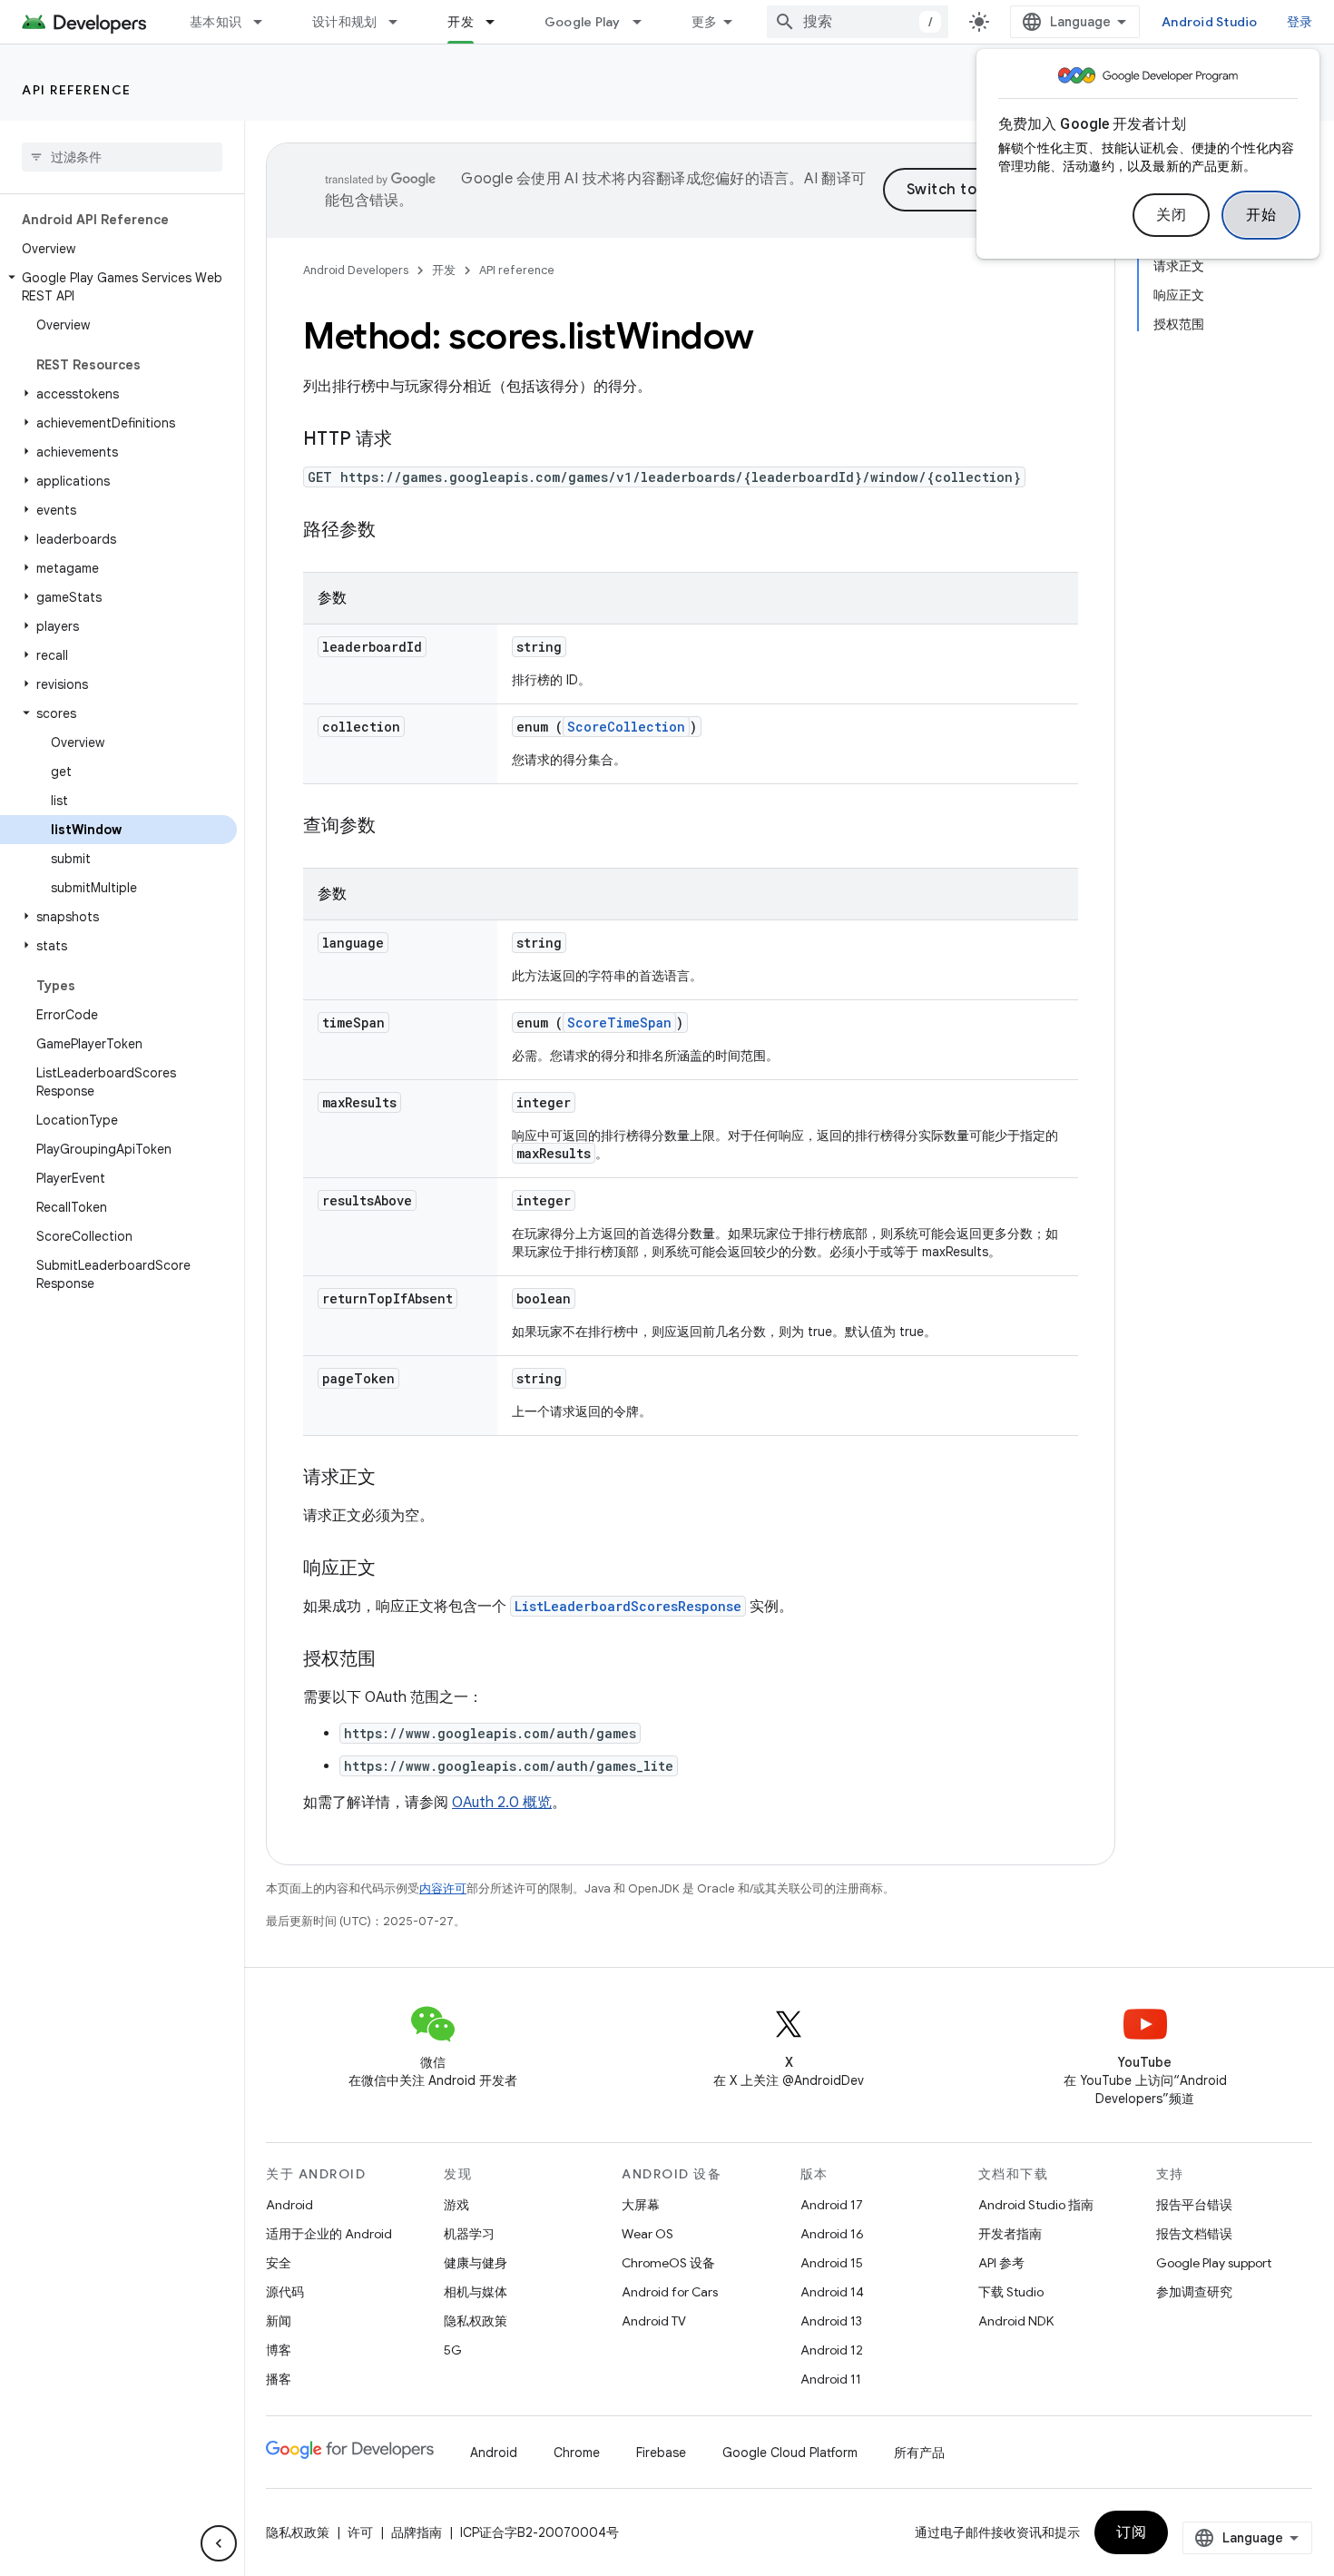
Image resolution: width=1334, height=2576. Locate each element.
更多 (705, 22)
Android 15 (832, 2263)
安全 (279, 2263)
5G (453, 2350)
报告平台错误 (1194, 2205)
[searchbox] (122, 157)
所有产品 (919, 2453)
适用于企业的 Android (329, 2234)
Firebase (661, 2453)
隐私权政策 (476, 2321)
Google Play (583, 22)
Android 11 (831, 2379)
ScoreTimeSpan (619, 1023)
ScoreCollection (626, 727)
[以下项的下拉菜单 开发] (498, 22)
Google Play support (1214, 2263)
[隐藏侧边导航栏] (219, 2543)
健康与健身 (476, 2263)
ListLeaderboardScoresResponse (628, 1606)
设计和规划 (344, 22)
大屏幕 (641, 2205)
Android (289, 2205)
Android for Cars (670, 2292)
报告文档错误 (1194, 2234)
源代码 (285, 2292)
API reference (77, 90)
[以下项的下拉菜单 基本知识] (266, 22)
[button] (118, 287)
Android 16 (832, 2234)
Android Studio (1210, 22)
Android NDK (1016, 2321)
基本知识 (216, 22)
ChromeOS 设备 (668, 2263)
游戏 (456, 2205)
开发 (461, 22)
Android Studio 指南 (1036, 2205)
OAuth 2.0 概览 (502, 1803)
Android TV (654, 2321)
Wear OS (647, 2234)
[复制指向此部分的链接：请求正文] (394, 1479)
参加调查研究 (1194, 2292)
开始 (1261, 215)
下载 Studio (1011, 2292)
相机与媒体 (476, 2292)
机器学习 (469, 2234)
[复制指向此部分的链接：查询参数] (394, 827)
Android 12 (832, 2350)
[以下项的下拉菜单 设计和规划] (401, 22)
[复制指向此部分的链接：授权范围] (394, 1660)
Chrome (577, 2453)
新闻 (279, 2321)
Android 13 (831, 2321)
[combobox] (858, 22)
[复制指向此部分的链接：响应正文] (394, 1569)
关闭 (1171, 215)
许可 (360, 2532)
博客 (279, 2350)
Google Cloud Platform (790, 2453)
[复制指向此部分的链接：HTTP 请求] (410, 440)
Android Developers (356, 270)
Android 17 (832, 2205)
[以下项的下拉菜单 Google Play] (645, 22)
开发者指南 (1010, 2234)
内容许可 (443, 1888)
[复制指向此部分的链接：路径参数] (394, 531)
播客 (279, 2379)
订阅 (1131, 2532)
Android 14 (832, 2292)
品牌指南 (417, 2532)
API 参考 (1001, 2263)
